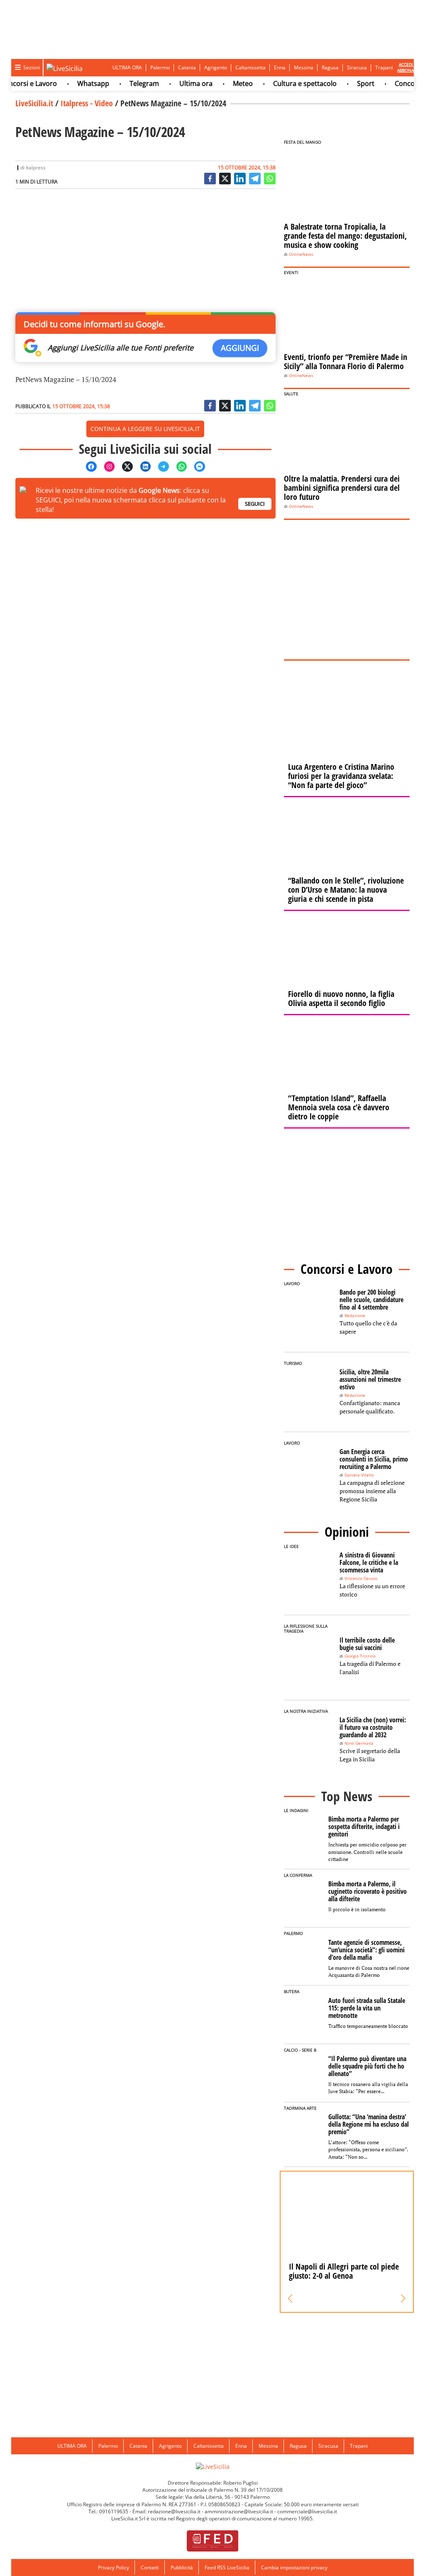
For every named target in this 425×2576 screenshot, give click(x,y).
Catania (187, 67)
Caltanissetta (250, 67)
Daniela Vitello (359, 1475)
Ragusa (330, 67)
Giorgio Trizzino (360, 1656)
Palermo (160, 67)
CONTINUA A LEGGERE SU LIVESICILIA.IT (145, 429)
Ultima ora (178, 83)
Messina (304, 67)
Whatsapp (76, 83)
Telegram (127, 83)
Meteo (225, 83)
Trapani (384, 67)
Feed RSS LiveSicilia (227, 2567)
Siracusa (357, 67)
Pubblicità (182, 2567)
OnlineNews (301, 254)
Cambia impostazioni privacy (294, 2567)
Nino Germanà (359, 1743)
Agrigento (216, 67)
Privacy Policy (114, 2567)
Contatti (150, 2567)
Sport (348, 83)
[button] (290, 2299)
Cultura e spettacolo (287, 83)
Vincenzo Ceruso (361, 1578)
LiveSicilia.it (34, 103)
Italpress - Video (87, 103)
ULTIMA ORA (127, 67)
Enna (280, 67)
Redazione (355, 1316)
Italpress (36, 168)
